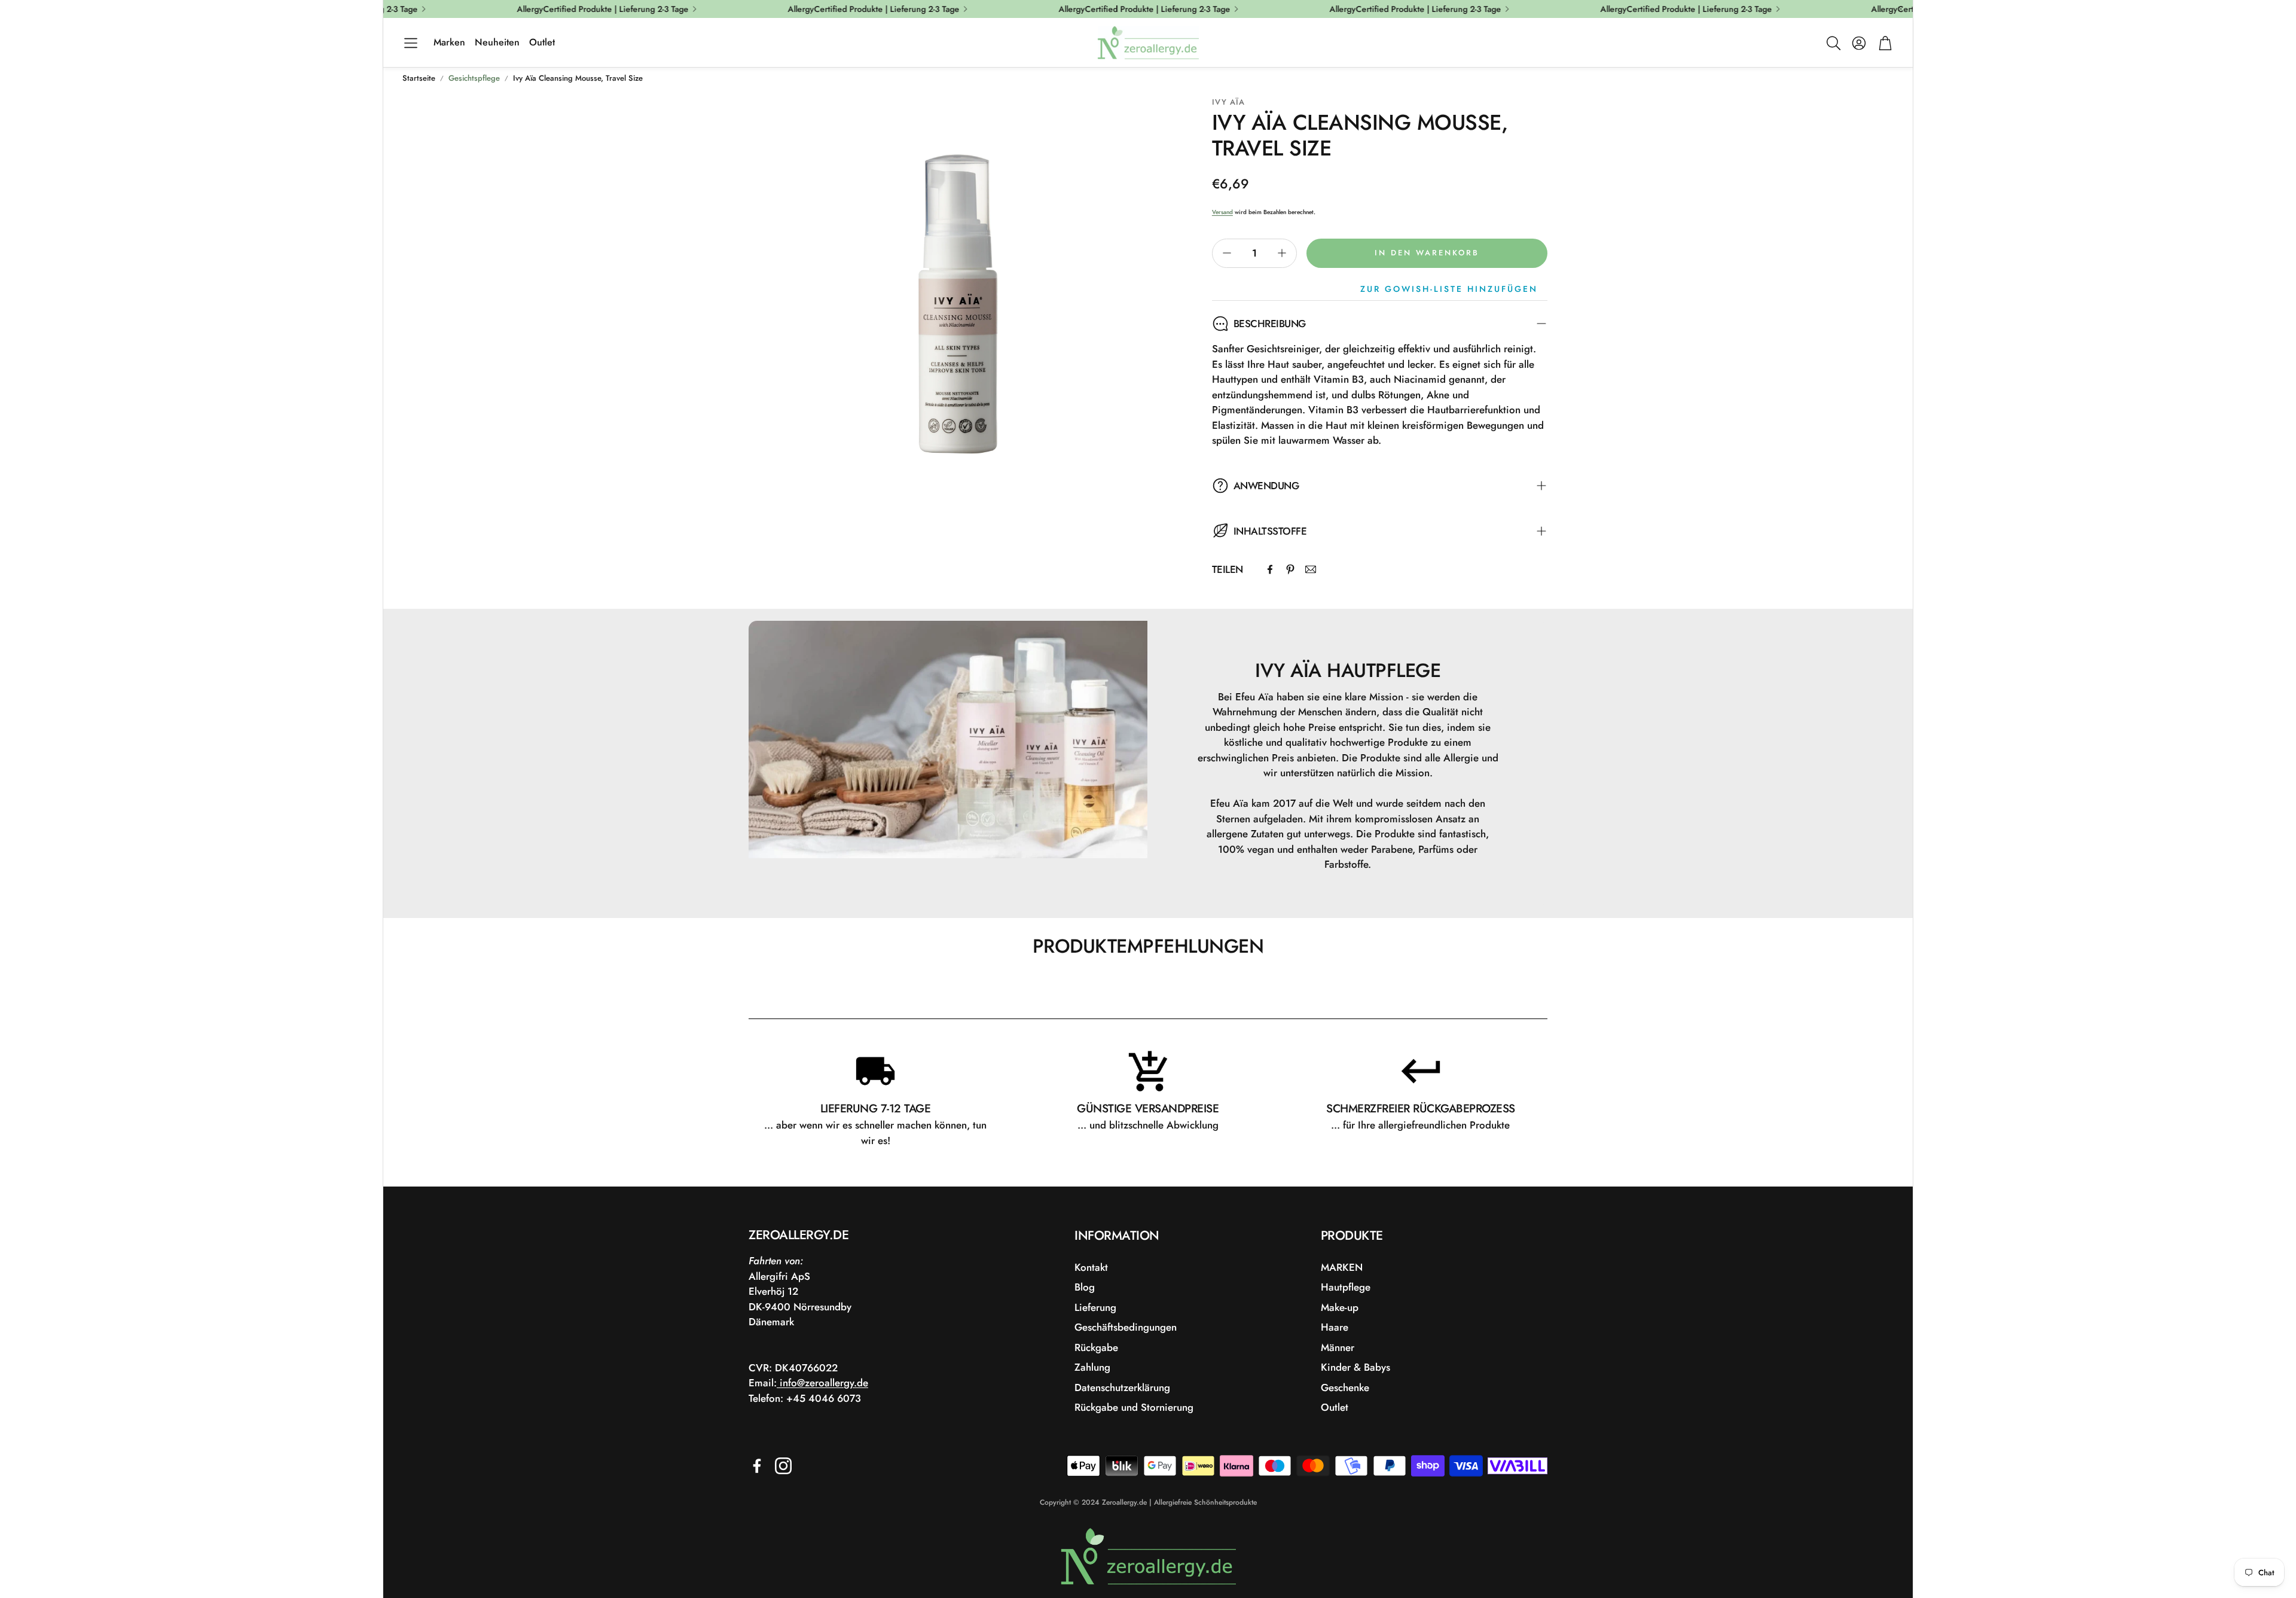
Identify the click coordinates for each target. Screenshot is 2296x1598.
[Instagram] (783, 1466)
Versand (1222, 212)
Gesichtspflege (474, 78)
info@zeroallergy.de (822, 1383)
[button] (411, 43)
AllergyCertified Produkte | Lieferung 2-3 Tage (1660, 9)
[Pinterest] (1290, 569)
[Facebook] (1270, 569)
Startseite (419, 78)
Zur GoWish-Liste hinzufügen (1449, 289)
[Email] (1311, 569)
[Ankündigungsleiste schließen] (1901, 9)
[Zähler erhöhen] (1282, 253)
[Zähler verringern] (1227, 253)
